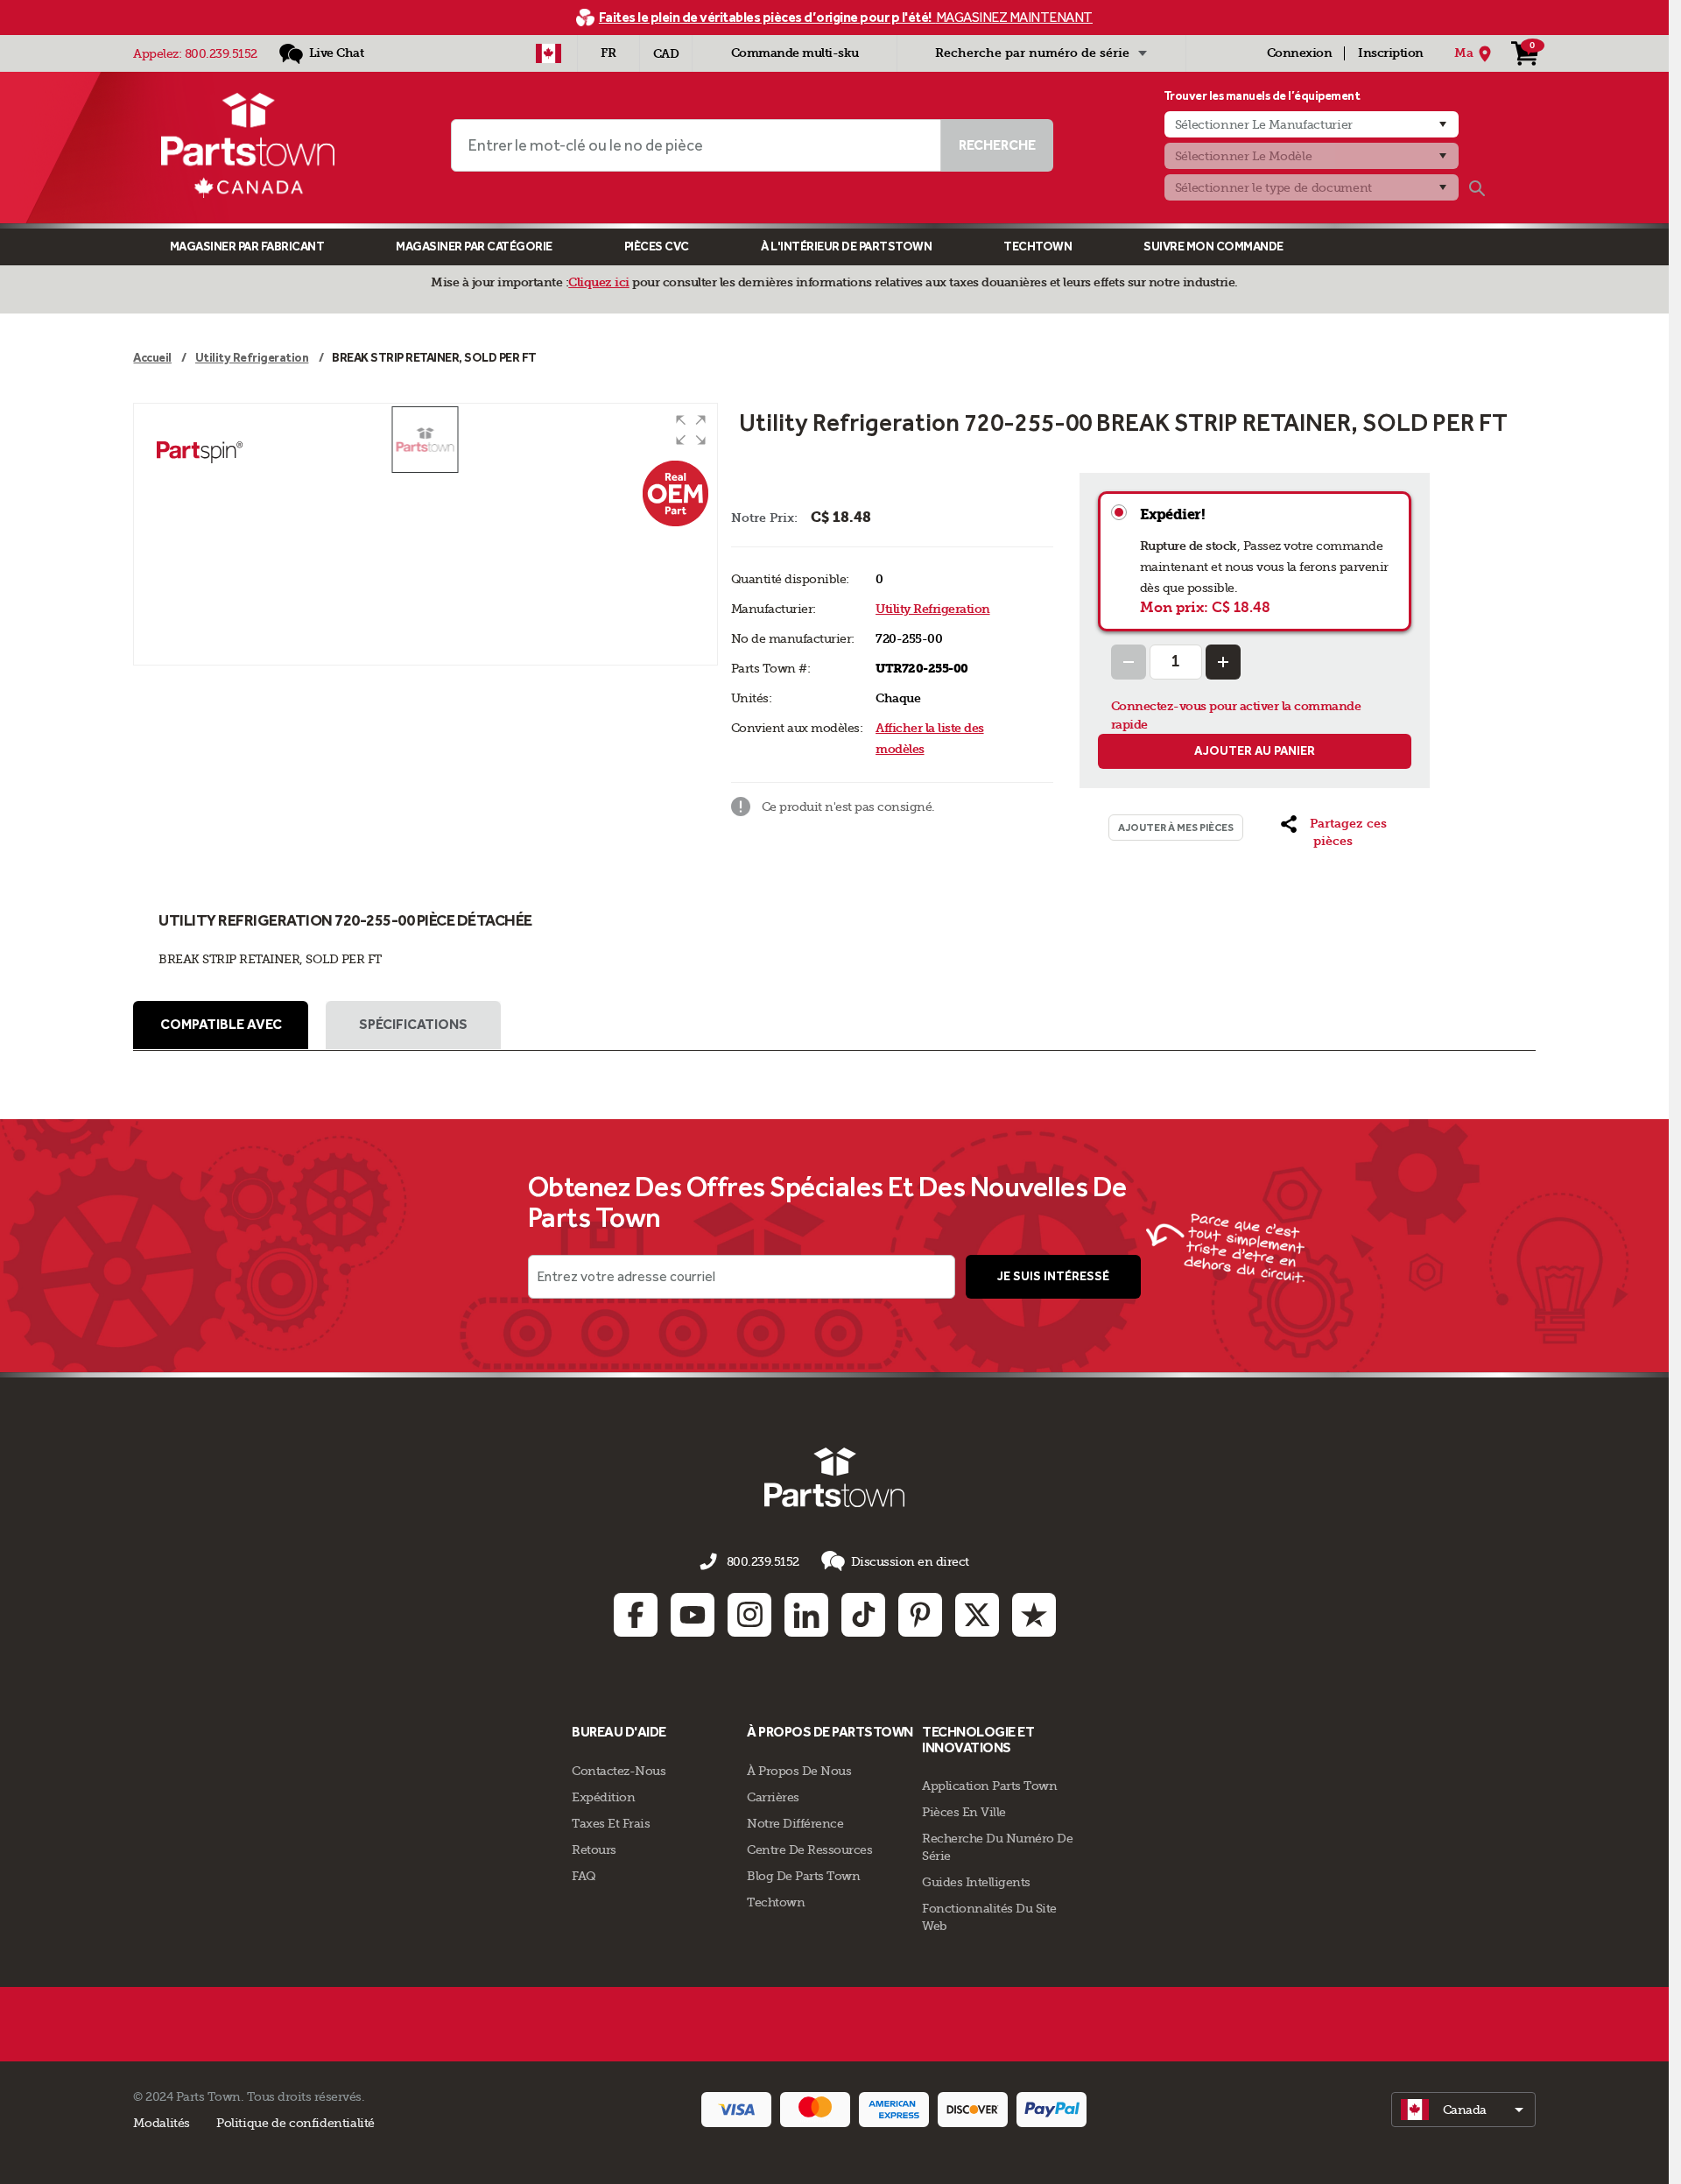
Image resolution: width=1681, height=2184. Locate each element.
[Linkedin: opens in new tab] (806, 1615)
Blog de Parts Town (803, 1876)
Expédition (603, 1797)
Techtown (776, 1902)
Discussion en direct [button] (910, 1561)
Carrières (773, 1797)
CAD (666, 54)
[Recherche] (1477, 188)
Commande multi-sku (795, 53)
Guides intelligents (976, 1882)
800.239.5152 (221, 53)
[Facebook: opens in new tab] (636, 1615)
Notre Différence (795, 1823)
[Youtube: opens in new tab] (693, 1615)
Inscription (1391, 53)
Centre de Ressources (809, 1849)
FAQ (584, 1876)
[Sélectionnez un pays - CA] (549, 53)
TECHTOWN (1037, 247)
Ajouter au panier (1255, 751)
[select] (1463, 2110)
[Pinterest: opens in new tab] (920, 1615)
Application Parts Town (989, 1786)
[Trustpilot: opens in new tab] (1034, 1615)
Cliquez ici (599, 282)
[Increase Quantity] (1223, 662)
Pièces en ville (964, 1812)
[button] (691, 430)
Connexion (1300, 53)
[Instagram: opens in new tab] (749, 1615)
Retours (594, 1849)
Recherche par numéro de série (1032, 53)
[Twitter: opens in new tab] (977, 1615)
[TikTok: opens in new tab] (863, 1615)
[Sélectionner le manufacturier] (1312, 124)
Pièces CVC (657, 247)
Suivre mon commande (1213, 247)
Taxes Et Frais (611, 1823)
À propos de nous (799, 1771)
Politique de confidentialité (295, 2123)
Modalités (162, 2123)
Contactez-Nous (619, 1771)
